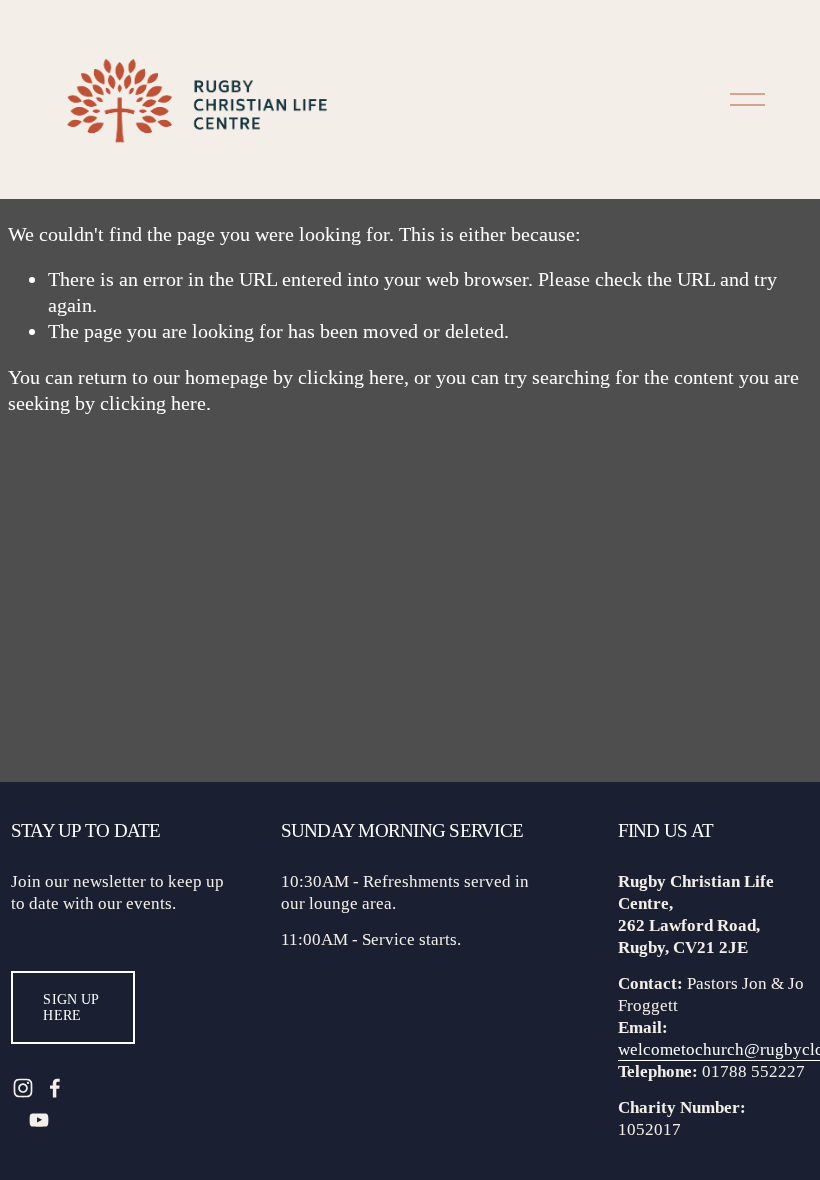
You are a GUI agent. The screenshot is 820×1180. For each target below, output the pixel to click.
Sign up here (71, 1007)
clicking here (351, 377)
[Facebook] (55, 1088)
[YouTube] (39, 1120)
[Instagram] (23, 1088)
